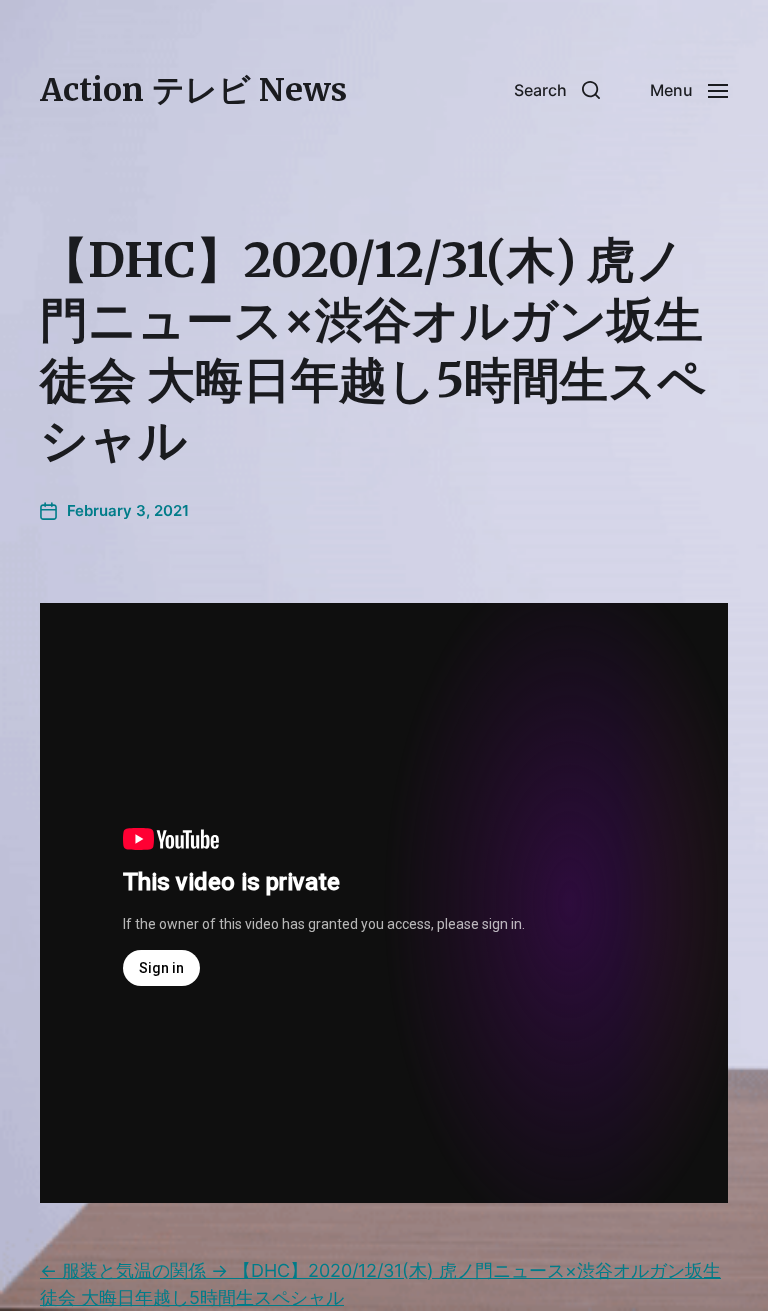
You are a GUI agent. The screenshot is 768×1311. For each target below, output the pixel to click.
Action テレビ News (193, 90)
